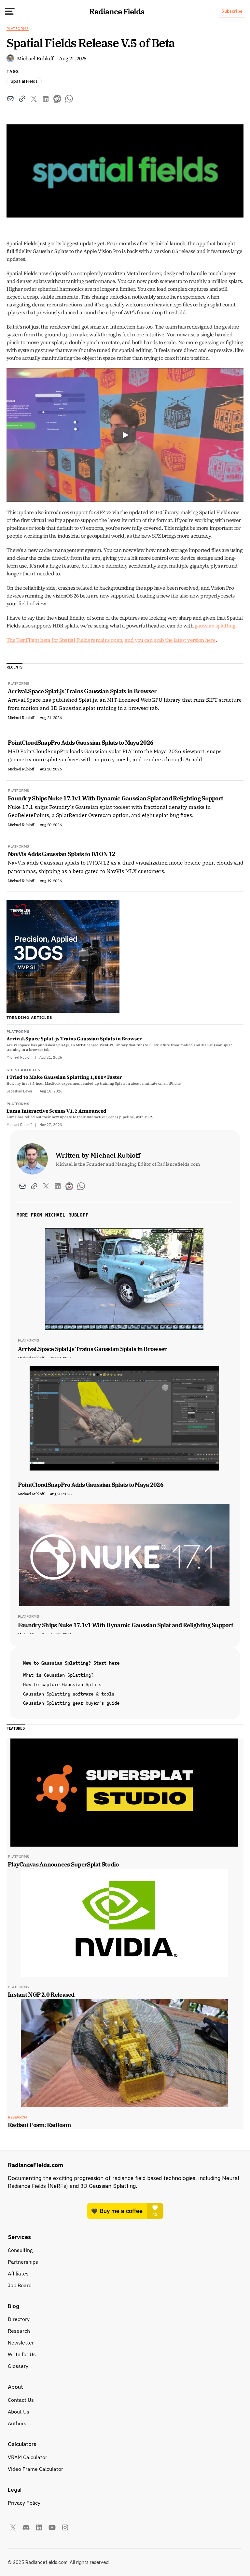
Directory (19, 2319)
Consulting (20, 2250)
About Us (19, 2412)
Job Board (20, 2285)
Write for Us (22, 2354)
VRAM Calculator (28, 2457)
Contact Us (21, 2400)
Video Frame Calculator (35, 2469)
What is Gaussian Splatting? (58, 1675)
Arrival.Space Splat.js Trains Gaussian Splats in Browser (74, 1039)
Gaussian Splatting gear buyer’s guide (71, 1703)
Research (19, 2331)
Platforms (18, 28)
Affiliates (18, 2273)
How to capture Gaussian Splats (62, 1684)
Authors (17, 2423)
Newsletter (21, 2343)
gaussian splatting (215, 626)
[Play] (125, 435)
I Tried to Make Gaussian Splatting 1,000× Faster (64, 1077)
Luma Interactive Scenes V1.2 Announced (56, 1111)
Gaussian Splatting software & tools (69, 1694)
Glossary (18, 2366)
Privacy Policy (24, 2503)
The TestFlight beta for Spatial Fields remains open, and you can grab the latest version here (111, 640)
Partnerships (23, 2262)
